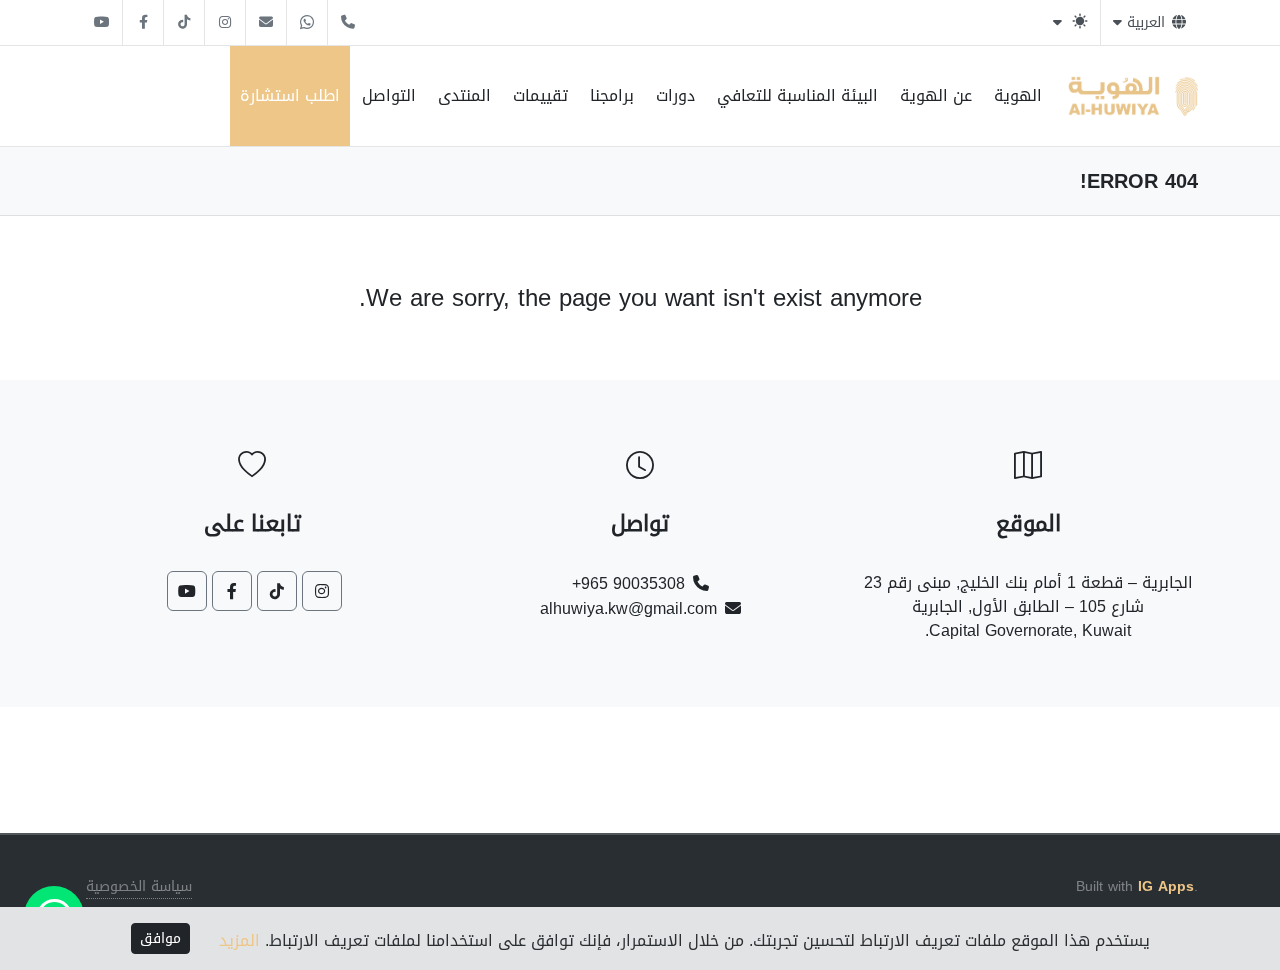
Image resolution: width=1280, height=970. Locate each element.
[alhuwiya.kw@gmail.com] (266, 22)
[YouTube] (102, 22)
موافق (160, 938)
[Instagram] (225, 22)
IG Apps (1166, 886)
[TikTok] (184, 22)
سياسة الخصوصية (139, 887)
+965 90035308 (628, 583)
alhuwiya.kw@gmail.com (628, 608)
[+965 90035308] (348, 22)
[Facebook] (143, 22)
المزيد (239, 940)
